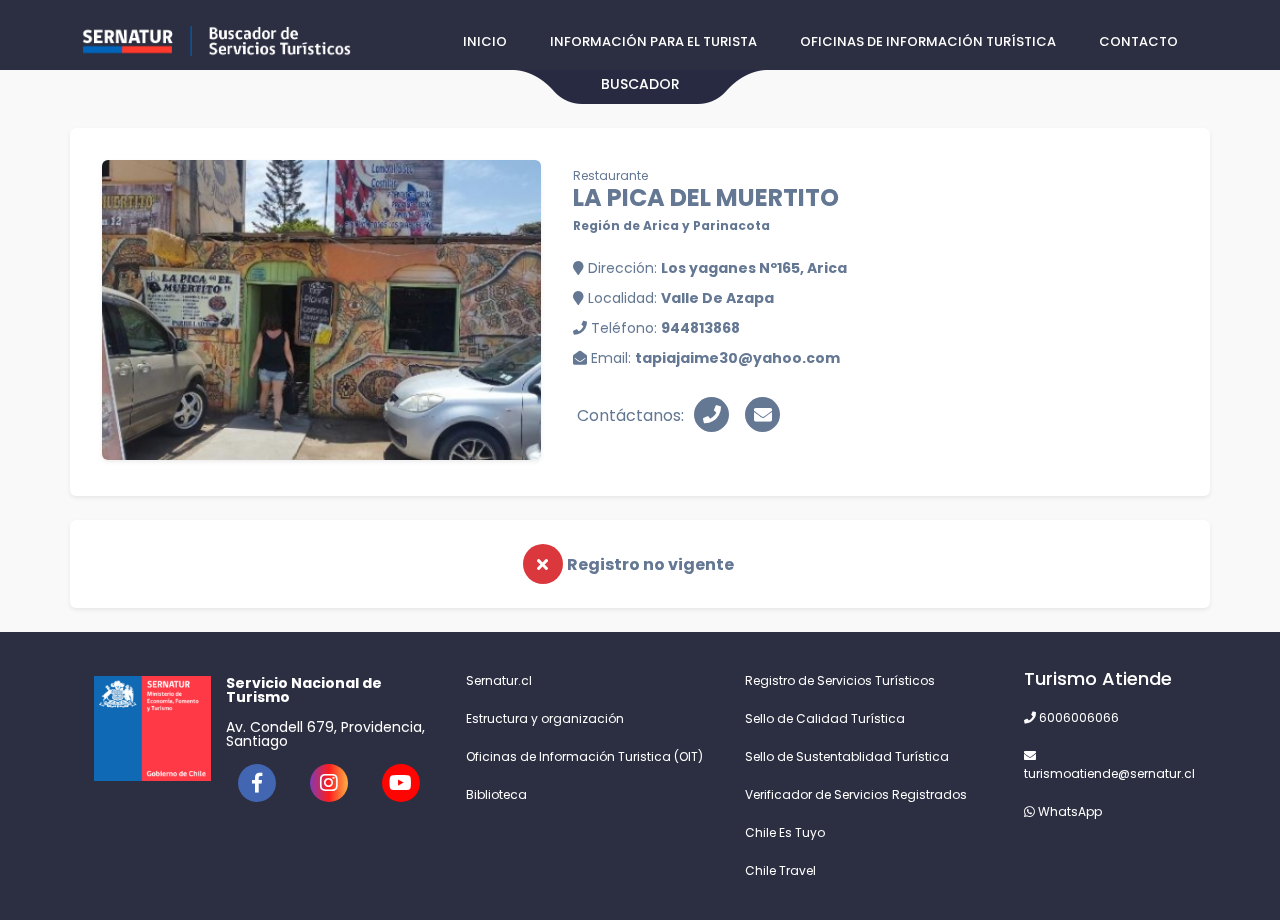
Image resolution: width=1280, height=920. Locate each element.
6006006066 (1077, 717)
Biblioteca (496, 794)
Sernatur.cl (499, 680)
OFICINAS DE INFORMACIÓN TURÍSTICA (928, 41)
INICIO (485, 41)
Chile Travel (780, 870)
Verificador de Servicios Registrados (856, 794)
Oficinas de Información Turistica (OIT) (584, 756)
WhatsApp (1068, 811)
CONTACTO (1138, 41)
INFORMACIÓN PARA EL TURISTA (653, 41)
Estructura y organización (545, 718)
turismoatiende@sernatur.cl (1105, 773)
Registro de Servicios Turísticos (840, 680)
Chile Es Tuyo (785, 832)
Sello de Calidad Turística (825, 718)
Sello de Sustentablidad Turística (847, 756)
